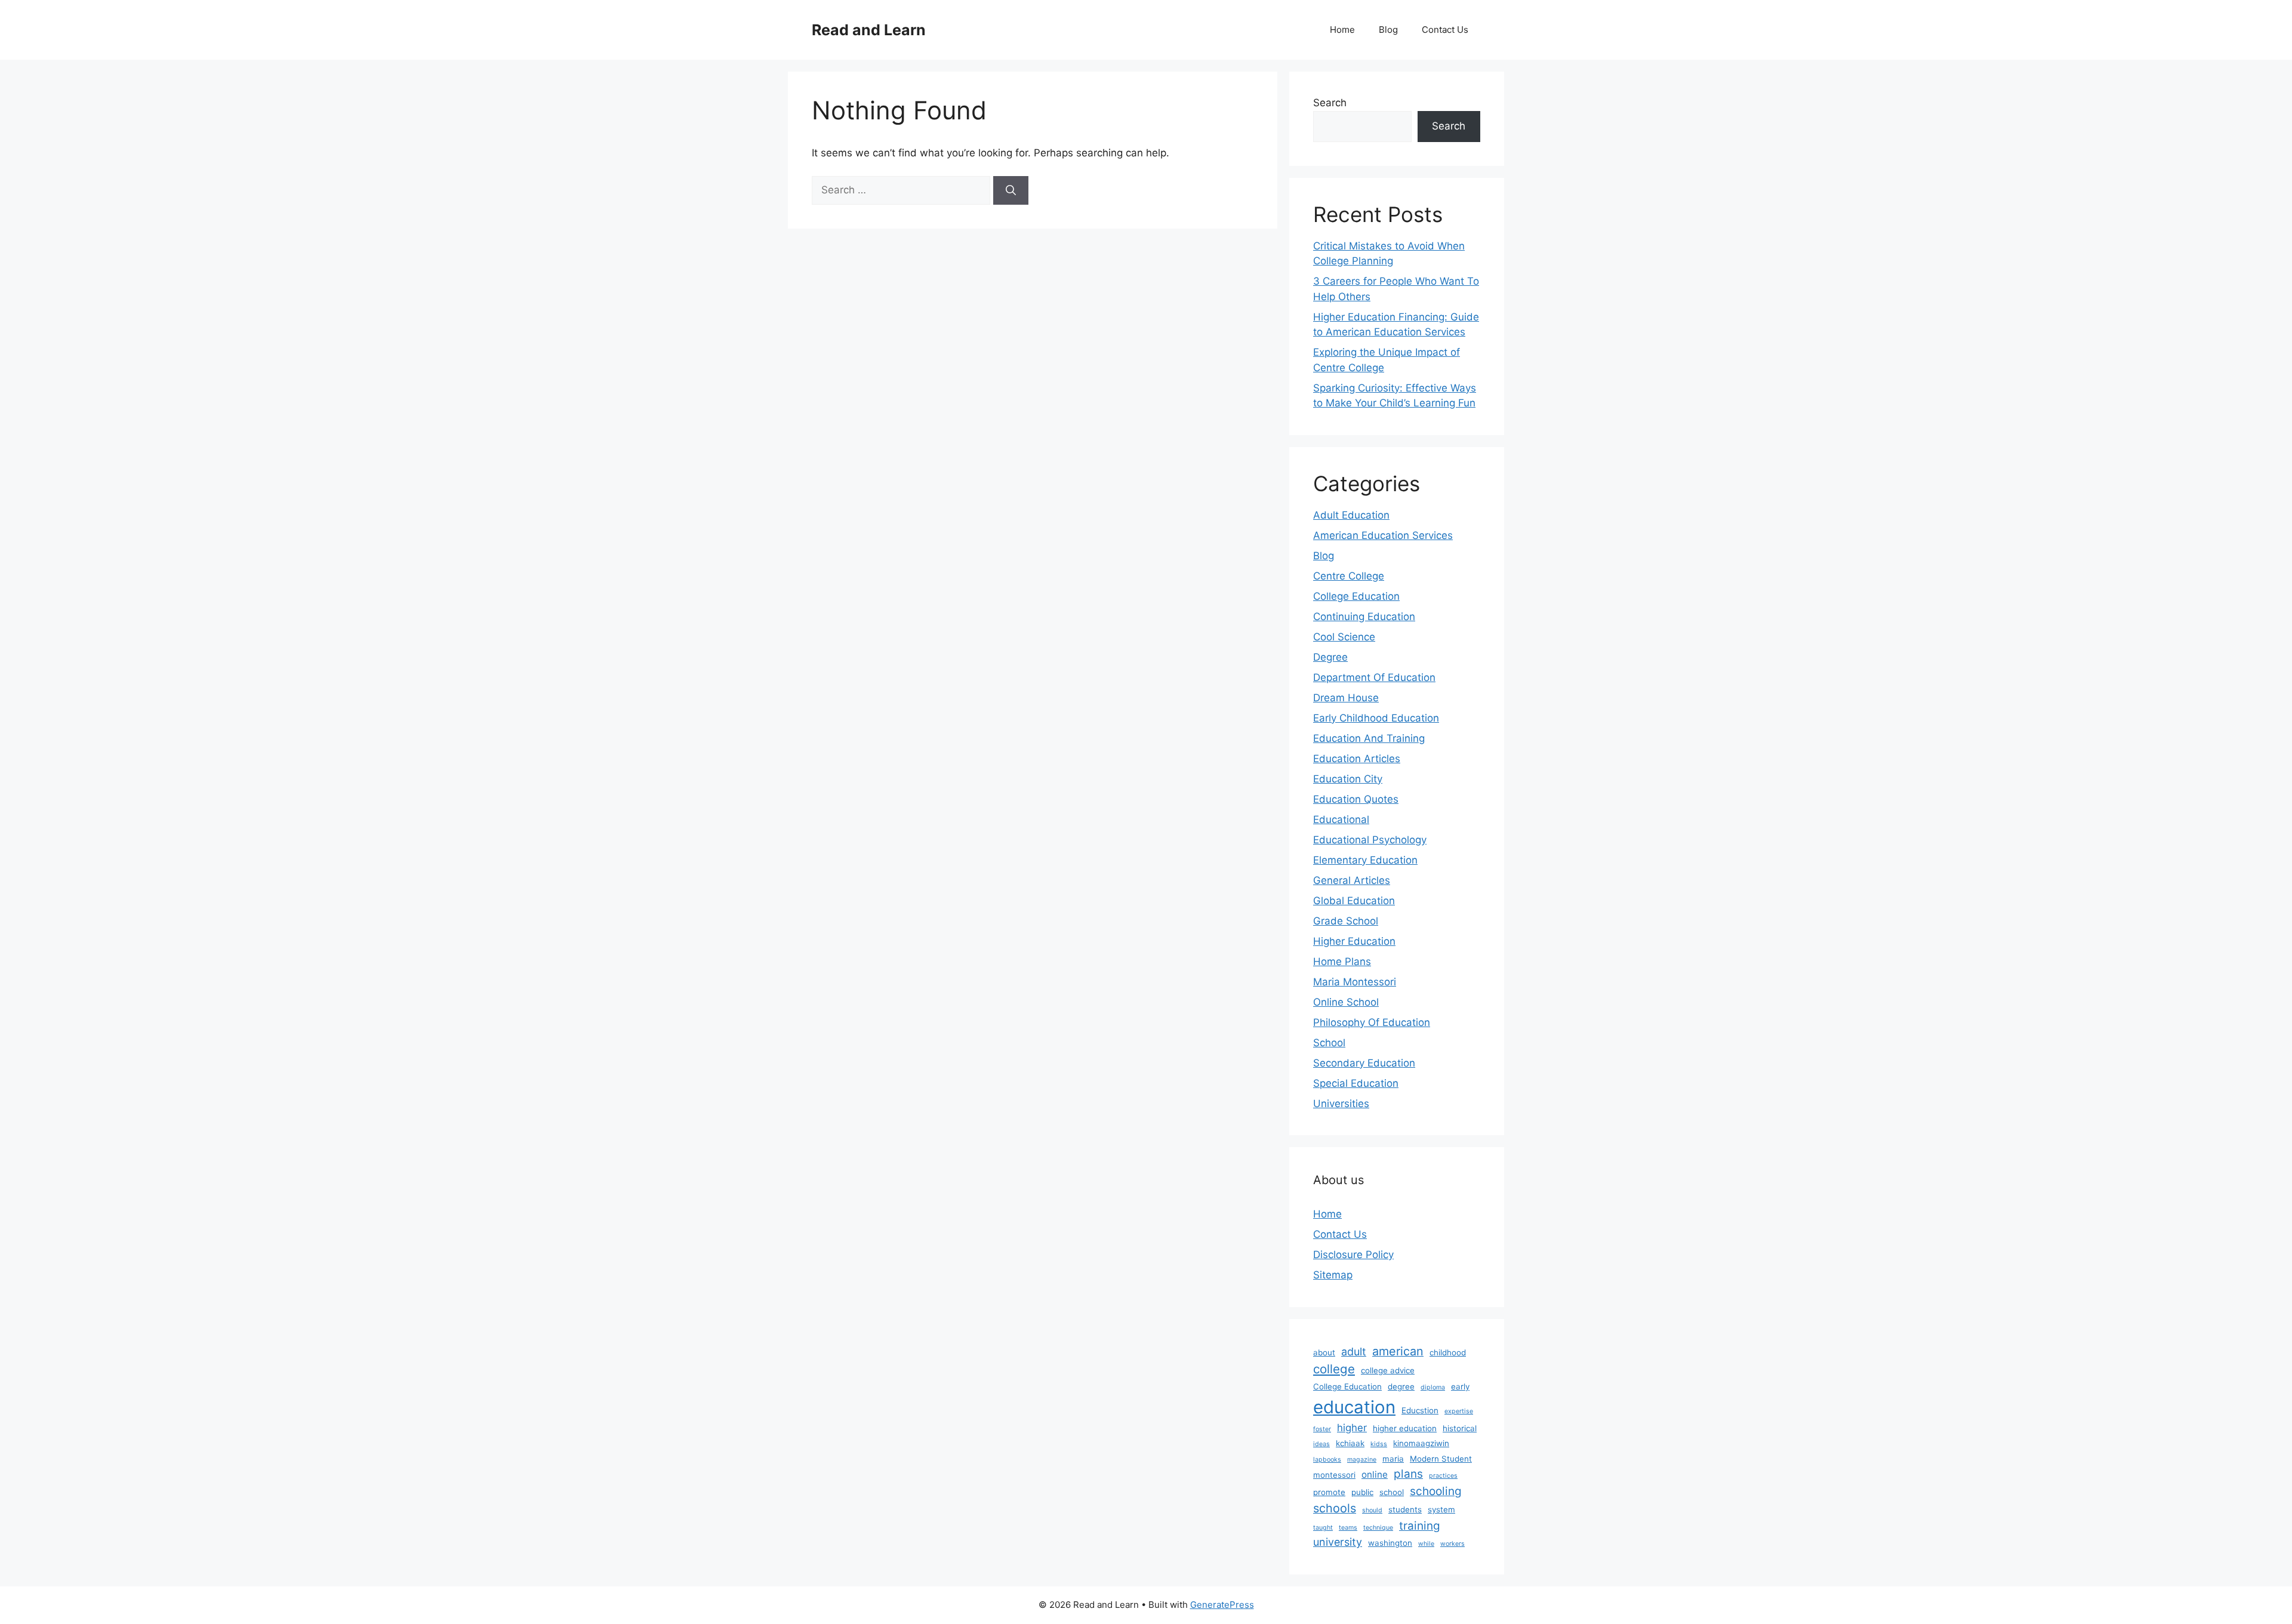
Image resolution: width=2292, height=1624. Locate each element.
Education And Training (1369, 738)
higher (1352, 1428)
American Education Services (1383, 535)
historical (1460, 1428)
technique (1378, 1528)
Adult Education (1351, 515)
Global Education (1354, 901)
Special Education (1356, 1083)
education (1354, 1407)
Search (1330, 103)
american (1398, 1351)
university (1338, 1542)
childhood (1448, 1352)
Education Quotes (1356, 799)
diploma (1433, 1387)
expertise (1459, 1411)
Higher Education (1354, 941)
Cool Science (1344, 637)
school (1392, 1492)
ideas (1321, 1444)
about (1324, 1352)
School (1329, 1043)
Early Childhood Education (1376, 718)
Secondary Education (1364, 1063)
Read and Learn (869, 30)
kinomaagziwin (1421, 1443)
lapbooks (1327, 1460)
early (1460, 1386)
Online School (1346, 1002)
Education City (1348, 779)
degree (1401, 1386)
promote (1329, 1492)
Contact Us (1445, 30)
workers (1452, 1544)
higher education (1405, 1428)
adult (1354, 1352)
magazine (1362, 1460)
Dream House (1346, 698)
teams (1348, 1528)
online (1375, 1474)
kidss (1379, 1444)
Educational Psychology (1370, 840)
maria (1393, 1459)
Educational (1341, 819)
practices (1443, 1476)
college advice (1388, 1370)
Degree (1330, 657)
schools (1335, 1508)
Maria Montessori (1355, 982)
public (1362, 1492)
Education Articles (1357, 759)
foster (1322, 1429)
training (1420, 1526)
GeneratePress (1222, 1605)
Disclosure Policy (1353, 1255)
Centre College (1349, 576)
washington (1390, 1543)
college (1334, 1369)
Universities (1341, 1104)
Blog (1388, 30)
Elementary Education (1365, 860)
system (1441, 1509)
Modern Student (1441, 1459)
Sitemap (1333, 1275)
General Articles (1352, 880)
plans (1408, 1474)
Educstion (1420, 1410)
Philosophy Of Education (1372, 1022)
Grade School (1346, 921)
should (1372, 1510)
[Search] (1011, 190)
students (1405, 1509)
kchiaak (1350, 1443)
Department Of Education (1374, 677)
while (1426, 1544)
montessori (1334, 1475)
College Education (1356, 596)
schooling (1436, 1491)
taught (1323, 1528)
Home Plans (1342, 962)
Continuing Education (1364, 617)
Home (1342, 30)
